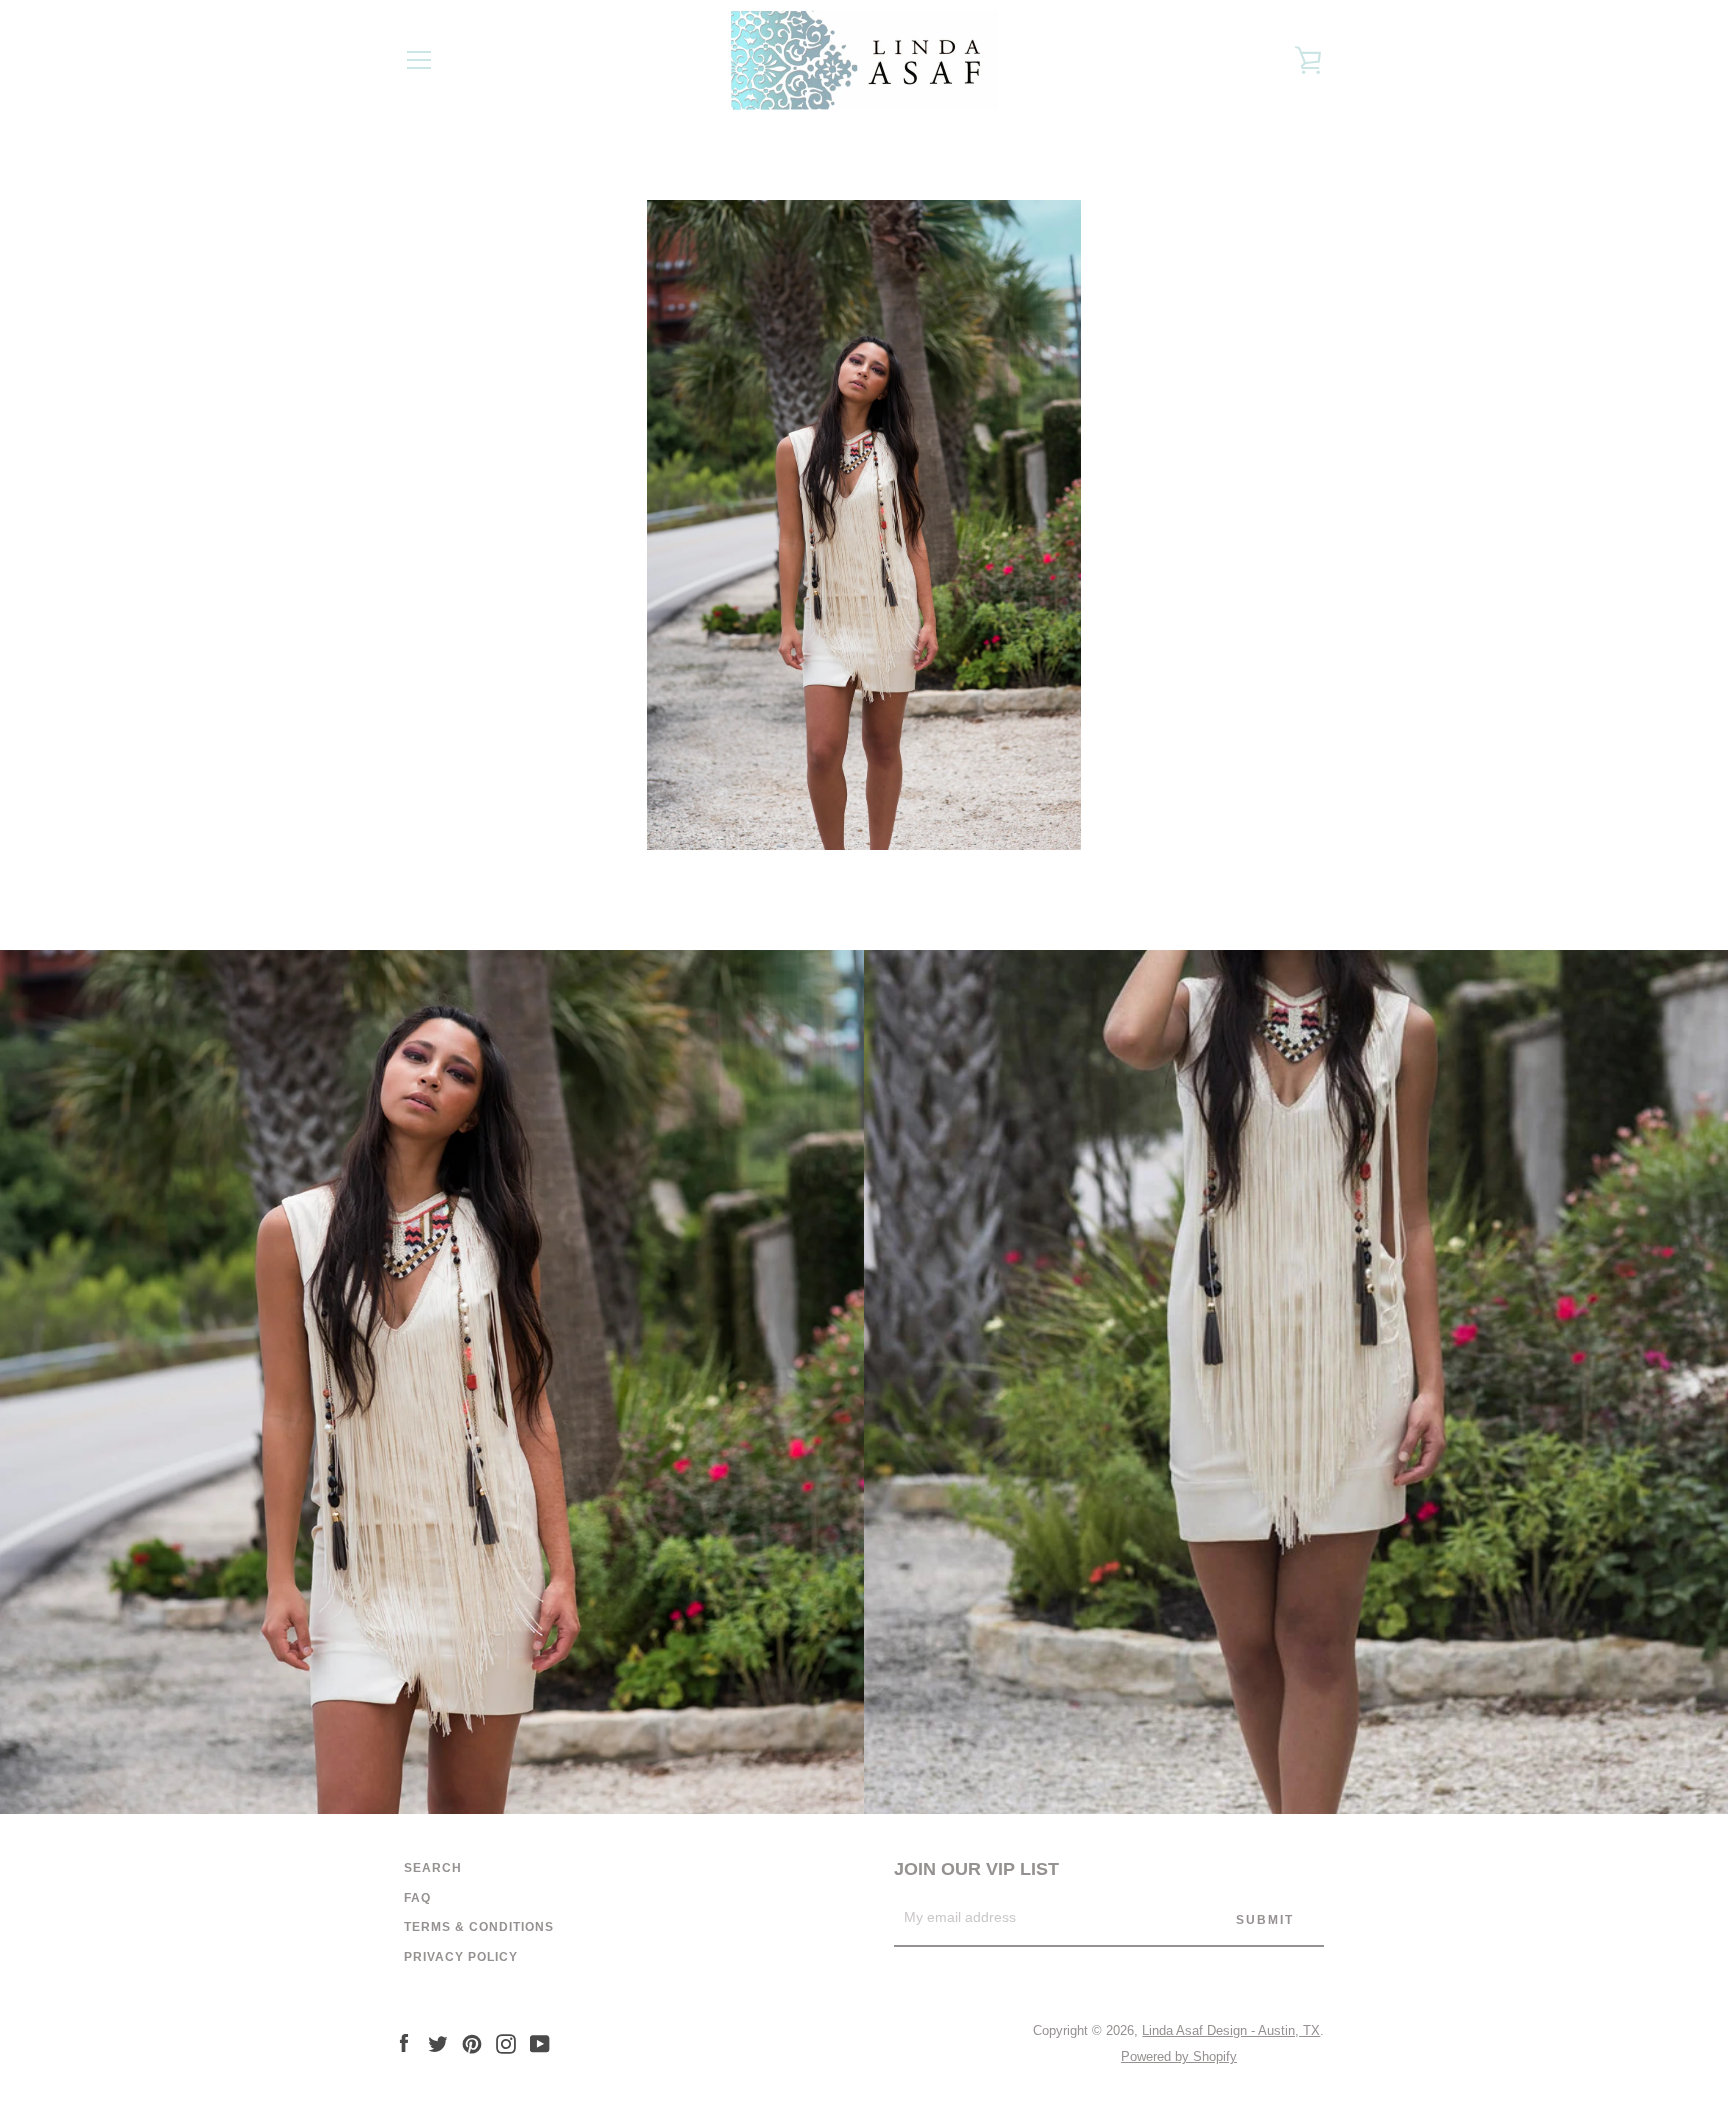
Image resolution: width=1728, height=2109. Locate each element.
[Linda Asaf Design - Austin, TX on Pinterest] (472, 2042)
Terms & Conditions (479, 1927)
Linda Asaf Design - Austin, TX (1231, 2030)
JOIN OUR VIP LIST (976, 1869)
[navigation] (419, 60)
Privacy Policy (461, 1957)
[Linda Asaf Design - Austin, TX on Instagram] (506, 2042)
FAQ (417, 1898)
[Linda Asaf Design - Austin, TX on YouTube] (540, 2042)
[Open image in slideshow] (864, 525)
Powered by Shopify (1179, 2056)
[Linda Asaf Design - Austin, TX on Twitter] (438, 2042)
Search (433, 1868)
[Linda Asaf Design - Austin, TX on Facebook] (404, 2042)
